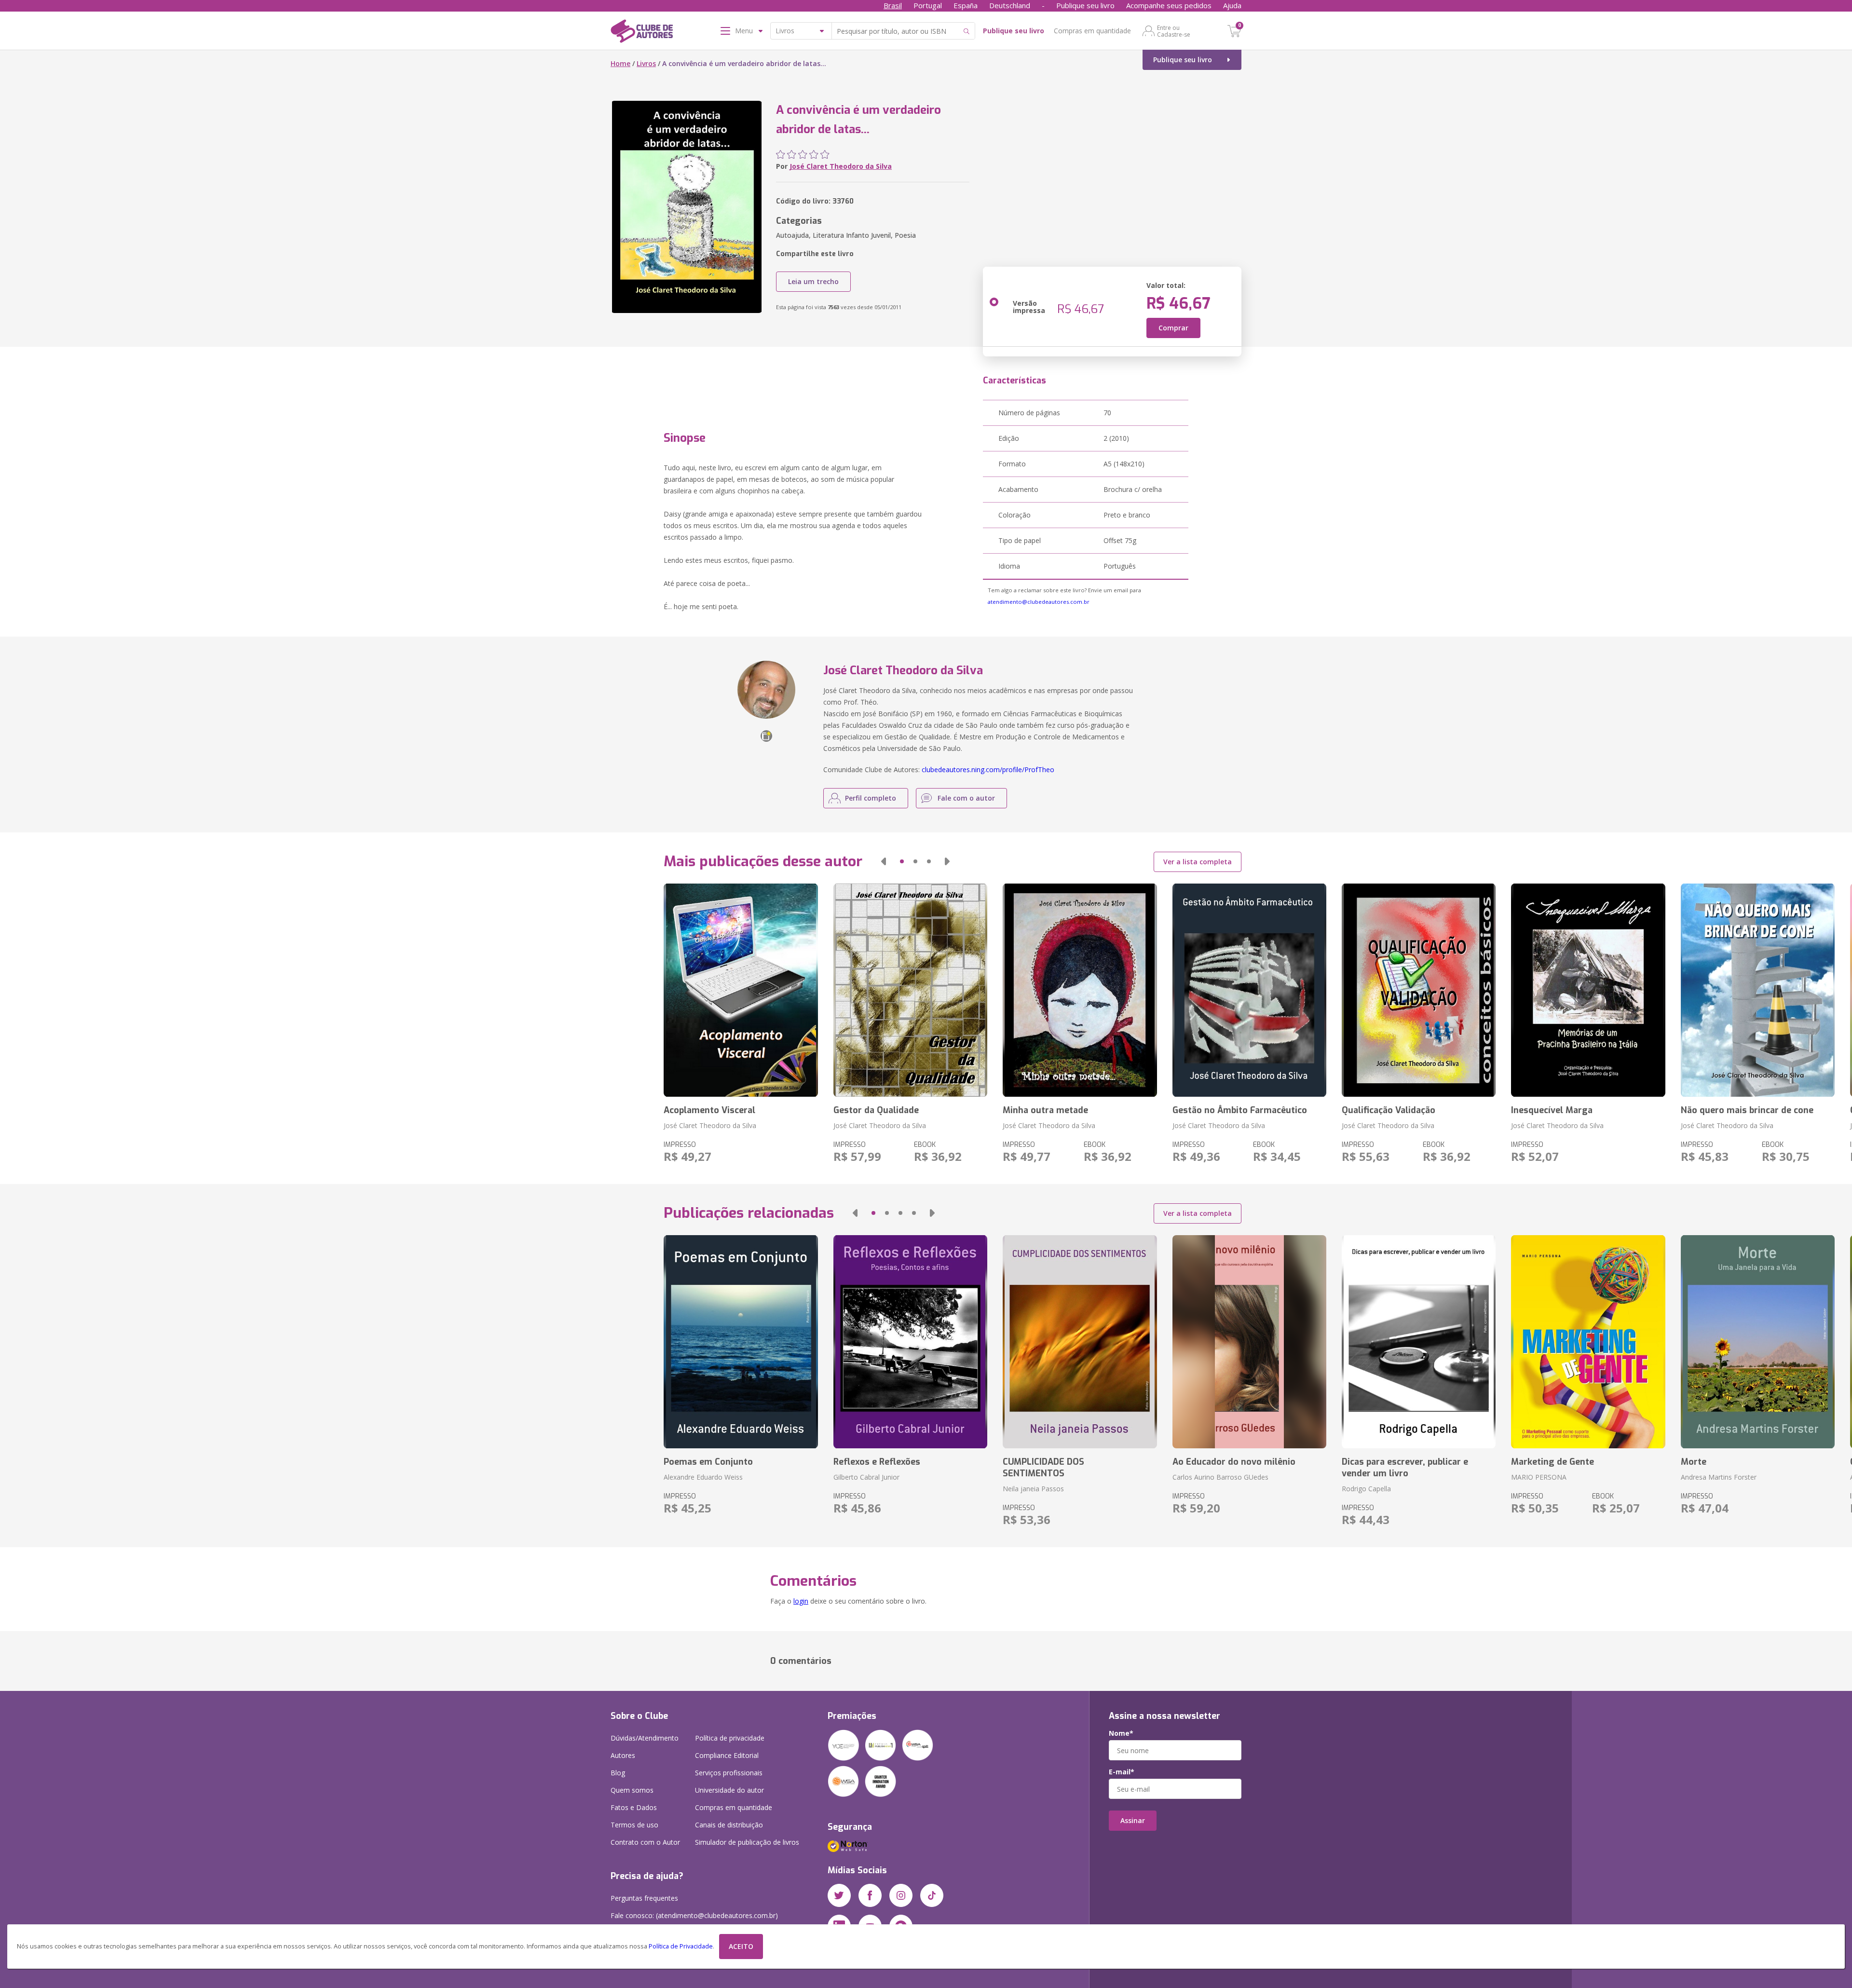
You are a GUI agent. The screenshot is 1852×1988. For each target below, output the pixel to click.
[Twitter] (839, 1895)
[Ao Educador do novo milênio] (1249, 1342)
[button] (884, 861)
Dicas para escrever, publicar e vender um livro (1405, 1468)
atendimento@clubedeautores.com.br (1039, 602)
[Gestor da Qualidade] (910, 990)
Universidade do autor (729, 1790)
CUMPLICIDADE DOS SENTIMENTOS (1043, 1468)
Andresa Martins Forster (1719, 1477)
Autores (623, 1755)
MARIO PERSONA (1539, 1477)
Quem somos (632, 1790)
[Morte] (1758, 1342)
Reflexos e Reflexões (877, 1462)
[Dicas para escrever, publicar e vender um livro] (1419, 1342)
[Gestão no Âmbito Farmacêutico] (1249, 990)
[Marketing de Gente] (1588, 1342)
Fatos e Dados (634, 1807)
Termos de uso (634, 1825)
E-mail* (1122, 1772)
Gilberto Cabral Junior (866, 1477)
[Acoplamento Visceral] (741, 990)
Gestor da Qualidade (876, 1110)
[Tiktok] (932, 1895)
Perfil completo (871, 798)
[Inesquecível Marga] (1588, 990)
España (966, 5)
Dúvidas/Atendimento (645, 1738)
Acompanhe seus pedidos (1169, 5)
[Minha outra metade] (1080, 990)
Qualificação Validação (1389, 1110)
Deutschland (1010, 5)
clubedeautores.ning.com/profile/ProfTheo (988, 769)
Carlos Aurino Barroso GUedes (1220, 1477)
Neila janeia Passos (1033, 1489)
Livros (646, 63)
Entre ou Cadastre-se (1174, 31)
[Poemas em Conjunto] (741, 1342)
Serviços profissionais (729, 1773)
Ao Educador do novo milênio (1234, 1462)
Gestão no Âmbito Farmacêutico (1240, 1110)
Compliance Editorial (727, 1755)
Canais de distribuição (729, 1825)
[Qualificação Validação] (1419, 990)
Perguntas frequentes (644, 1898)
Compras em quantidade (1092, 31)
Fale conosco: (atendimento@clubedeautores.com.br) (694, 1915)
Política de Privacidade (681, 1946)
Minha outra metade (1045, 1110)
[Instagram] (901, 1895)
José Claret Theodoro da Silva (841, 166)
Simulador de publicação (747, 1842)
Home (620, 63)
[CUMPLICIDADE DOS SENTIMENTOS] (1080, 1342)
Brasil (893, 5)
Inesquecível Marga (1552, 1110)
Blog (618, 1773)
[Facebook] (870, 1895)
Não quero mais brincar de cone (1747, 1110)
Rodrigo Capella (1366, 1489)
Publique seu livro (1085, 5)
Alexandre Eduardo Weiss (703, 1477)
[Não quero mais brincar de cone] (1758, 990)
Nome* (1121, 1733)
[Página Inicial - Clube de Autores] (642, 33)
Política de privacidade (730, 1738)
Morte (1694, 1462)
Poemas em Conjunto (708, 1462)
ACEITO (741, 1946)
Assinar (1133, 1820)
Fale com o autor (966, 798)
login (801, 1601)
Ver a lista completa (1198, 862)
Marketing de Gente (1552, 1462)
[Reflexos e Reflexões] (910, 1342)
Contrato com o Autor (645, 1842)
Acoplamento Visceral (709, 1110)
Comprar (1173, 328)
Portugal (928, 5)
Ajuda (1232, 5)
